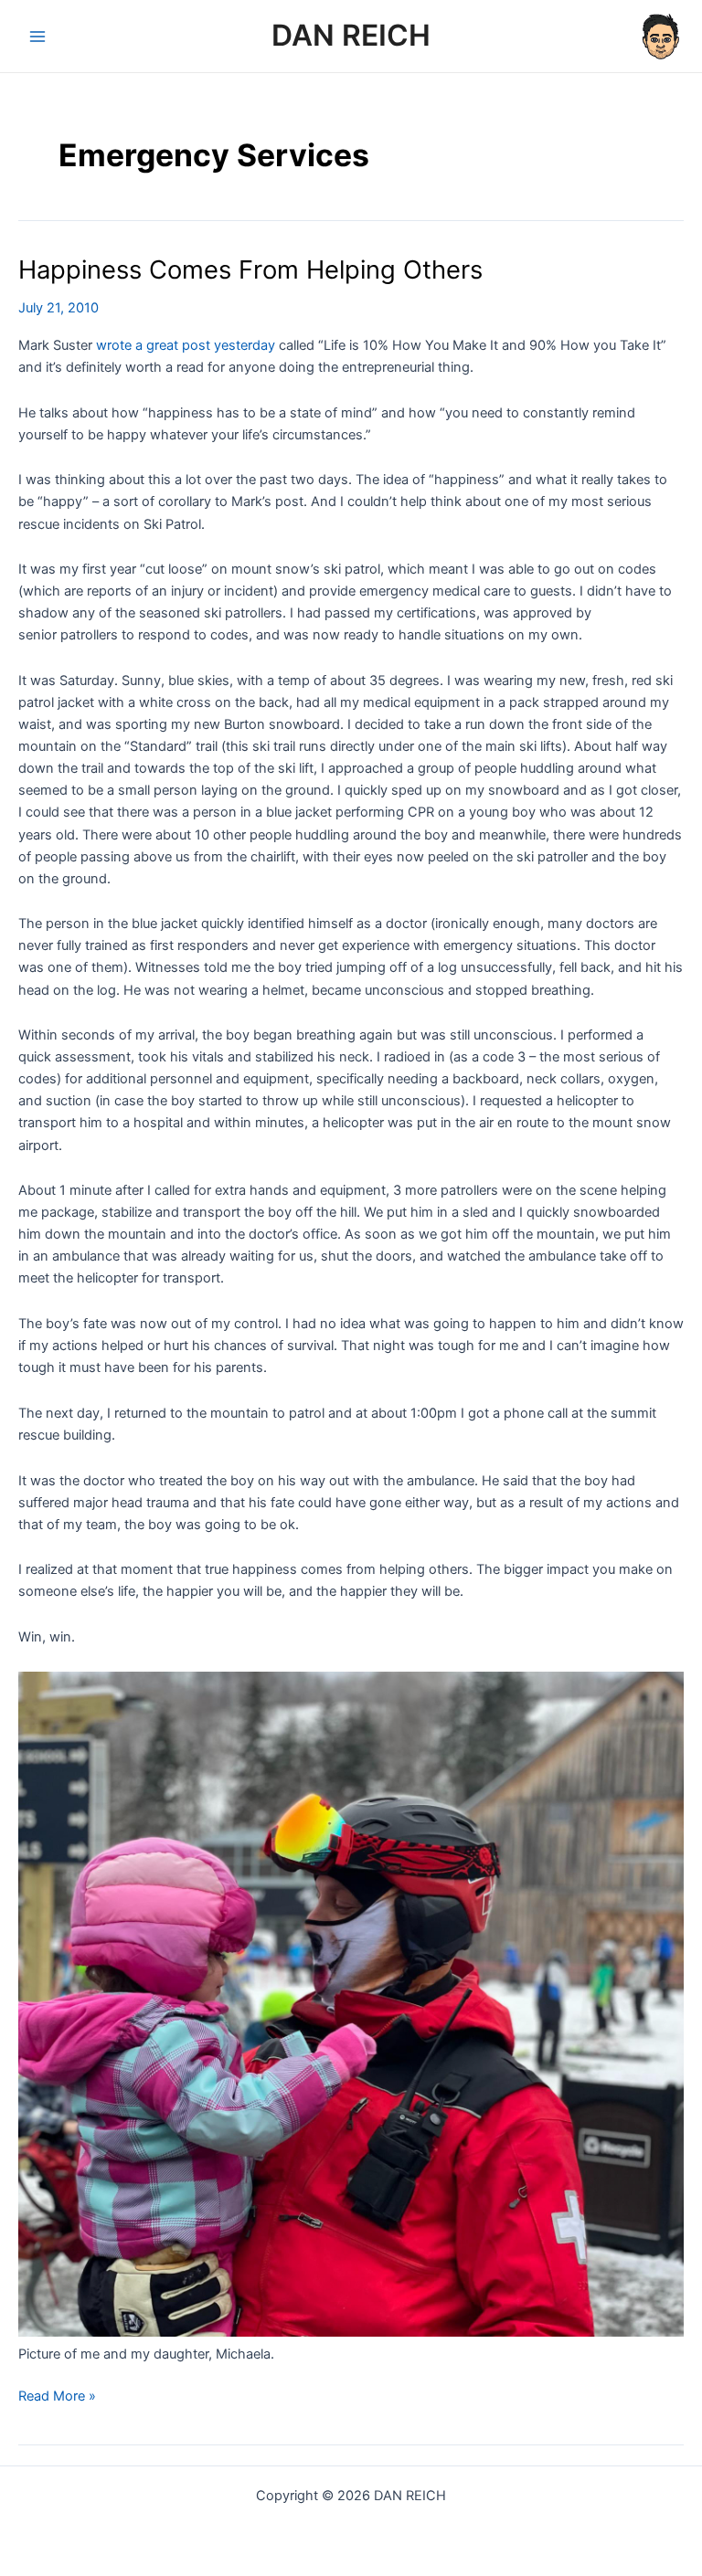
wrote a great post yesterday (186, 345)
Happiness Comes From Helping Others (250, 269)
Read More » (57, 2397)
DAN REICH (351, 35)
